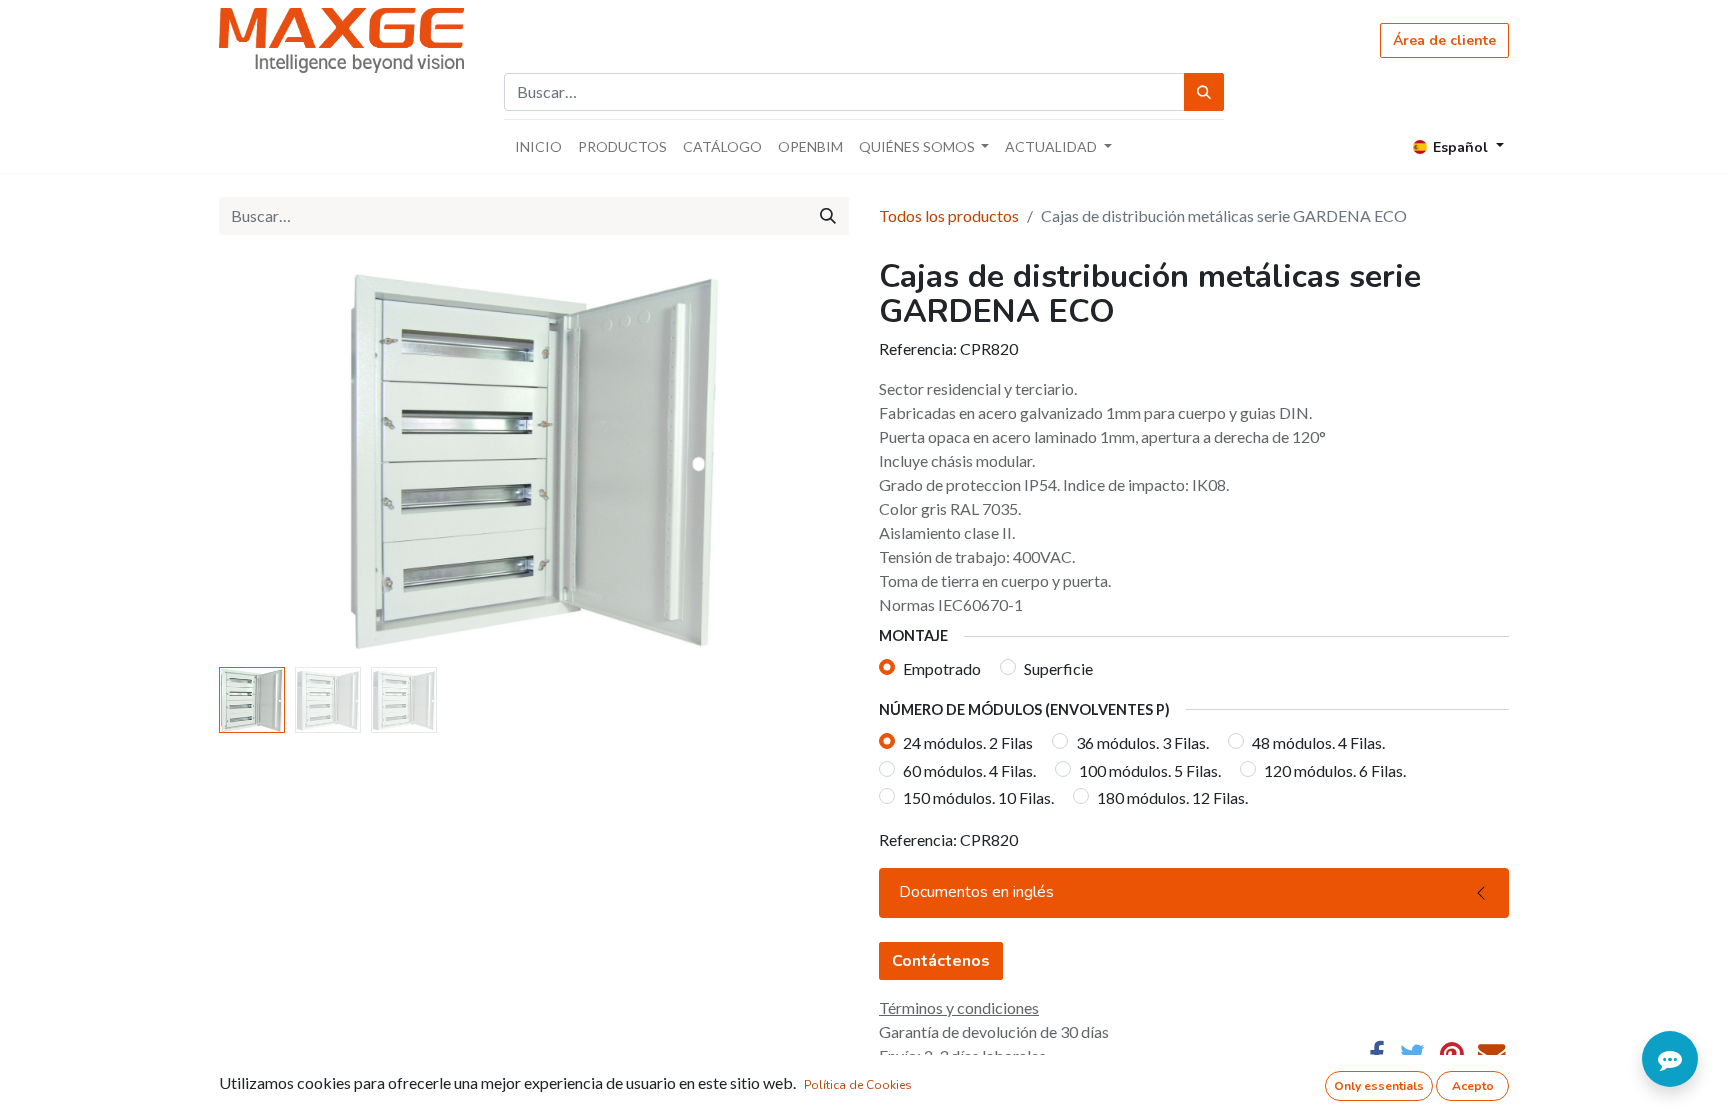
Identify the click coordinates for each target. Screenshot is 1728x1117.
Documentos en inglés (976, 892)
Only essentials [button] (1379, 1086)
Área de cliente (1444, 40)
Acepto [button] (1473, 1086)
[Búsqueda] (1204, 92)
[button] (266, 459)
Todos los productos (949, 215)
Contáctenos (941, 961)
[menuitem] (538, 146)
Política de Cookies (858, 1085)
